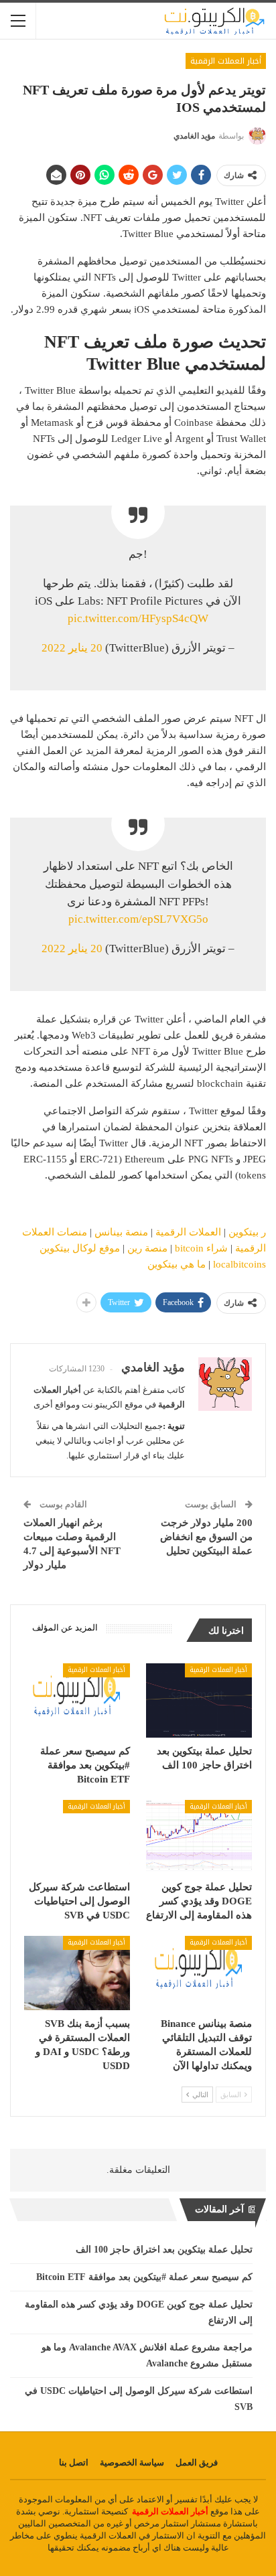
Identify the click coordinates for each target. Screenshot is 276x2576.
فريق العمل (197, 2463)
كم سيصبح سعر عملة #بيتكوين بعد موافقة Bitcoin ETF (144, 2277)
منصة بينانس (121, 1232)
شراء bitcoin (201, 1248)
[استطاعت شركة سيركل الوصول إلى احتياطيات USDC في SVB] (77, 1837)
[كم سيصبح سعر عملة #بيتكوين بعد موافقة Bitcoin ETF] (77, 1700)
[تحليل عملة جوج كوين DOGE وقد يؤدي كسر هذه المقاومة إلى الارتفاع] (199, 1837)
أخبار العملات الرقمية (226, 61)
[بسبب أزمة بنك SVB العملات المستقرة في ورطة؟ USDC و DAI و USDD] (77, 1973)
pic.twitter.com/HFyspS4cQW (138, 618)
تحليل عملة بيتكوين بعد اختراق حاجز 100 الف (164, 2250)
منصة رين (147, 1248)
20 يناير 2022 (72, 648)
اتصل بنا (74, 2463)
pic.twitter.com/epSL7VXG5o (138, 919)
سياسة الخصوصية (132, 2463)
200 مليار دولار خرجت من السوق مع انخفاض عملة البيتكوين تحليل (206, 1537)
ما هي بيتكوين (177, 1264)
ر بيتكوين (247, 1232)
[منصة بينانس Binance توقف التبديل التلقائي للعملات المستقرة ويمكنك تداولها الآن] (199, 1973)
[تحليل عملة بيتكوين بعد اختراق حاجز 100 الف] (199, 1700)
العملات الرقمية (188, 1232)
